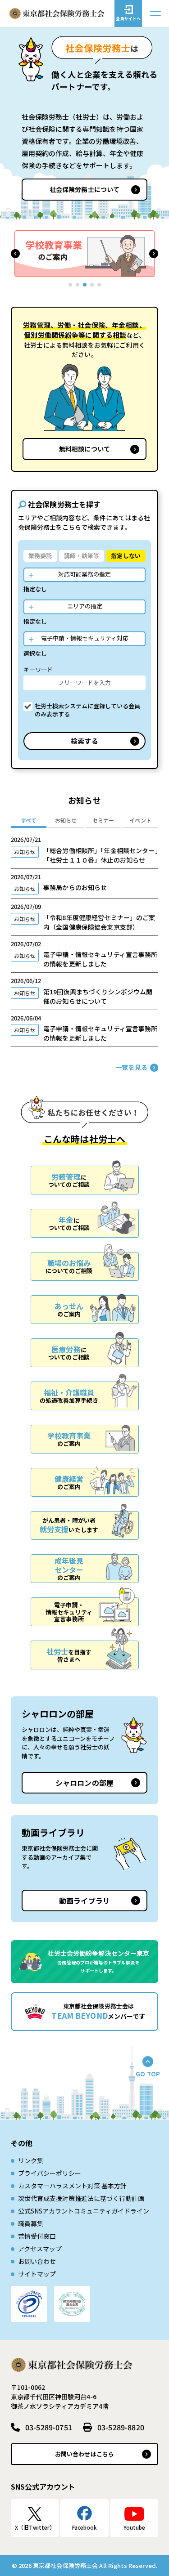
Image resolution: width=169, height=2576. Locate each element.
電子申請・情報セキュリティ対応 (85, 638)
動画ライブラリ (84, 1901)
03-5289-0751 (49, 2427)
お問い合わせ (37, 2261)
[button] (15, 254)
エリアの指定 (85, 606)
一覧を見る (131, 1067)
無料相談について (84, 449)
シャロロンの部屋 (84, 1783)
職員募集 (31, 2223)
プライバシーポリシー (50, 2173)
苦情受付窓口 (37, 2236)
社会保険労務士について (85, 189)
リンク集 (31, 2160)
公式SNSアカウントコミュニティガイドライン (84, 2211)
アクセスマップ (40, 2249)
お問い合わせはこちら (84, 2454)
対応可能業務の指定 (84, 574)
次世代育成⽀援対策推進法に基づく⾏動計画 (81, 2198)
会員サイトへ (128, 19)
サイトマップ (37, 2274)
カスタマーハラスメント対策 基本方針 (72, 2186)
